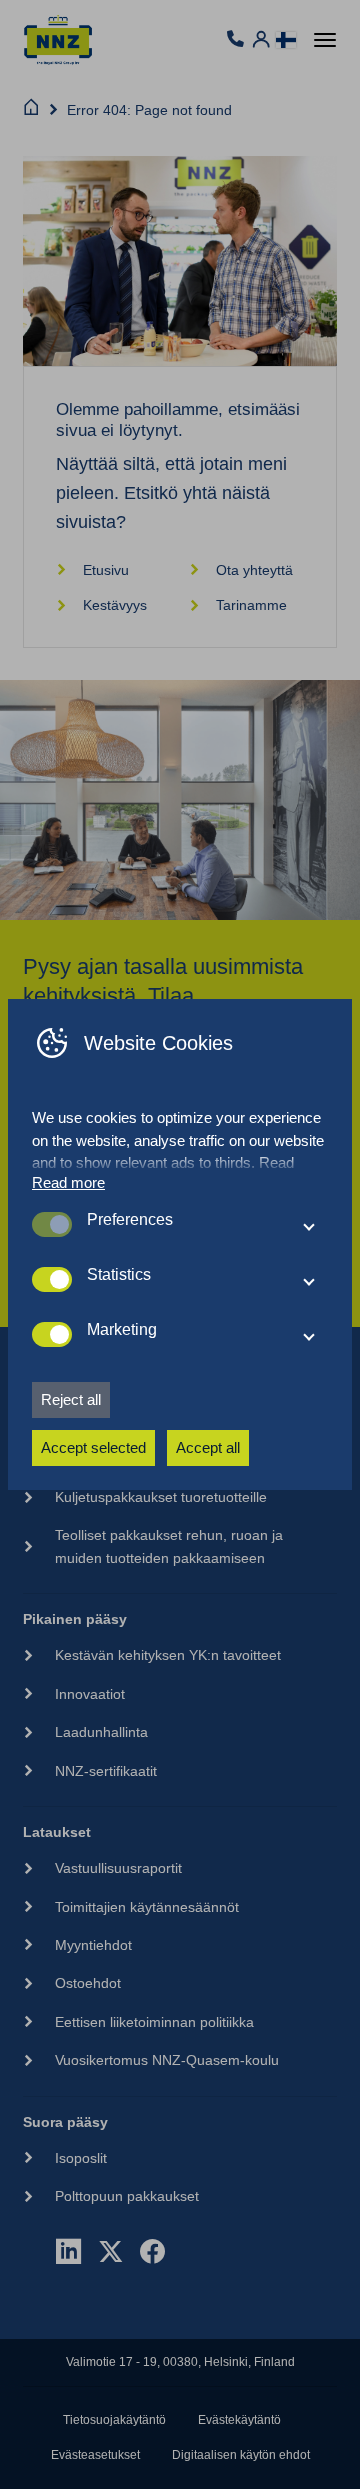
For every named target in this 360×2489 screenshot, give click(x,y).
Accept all (208, 1447)
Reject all (71, 1399)
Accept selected (93, 1447)
